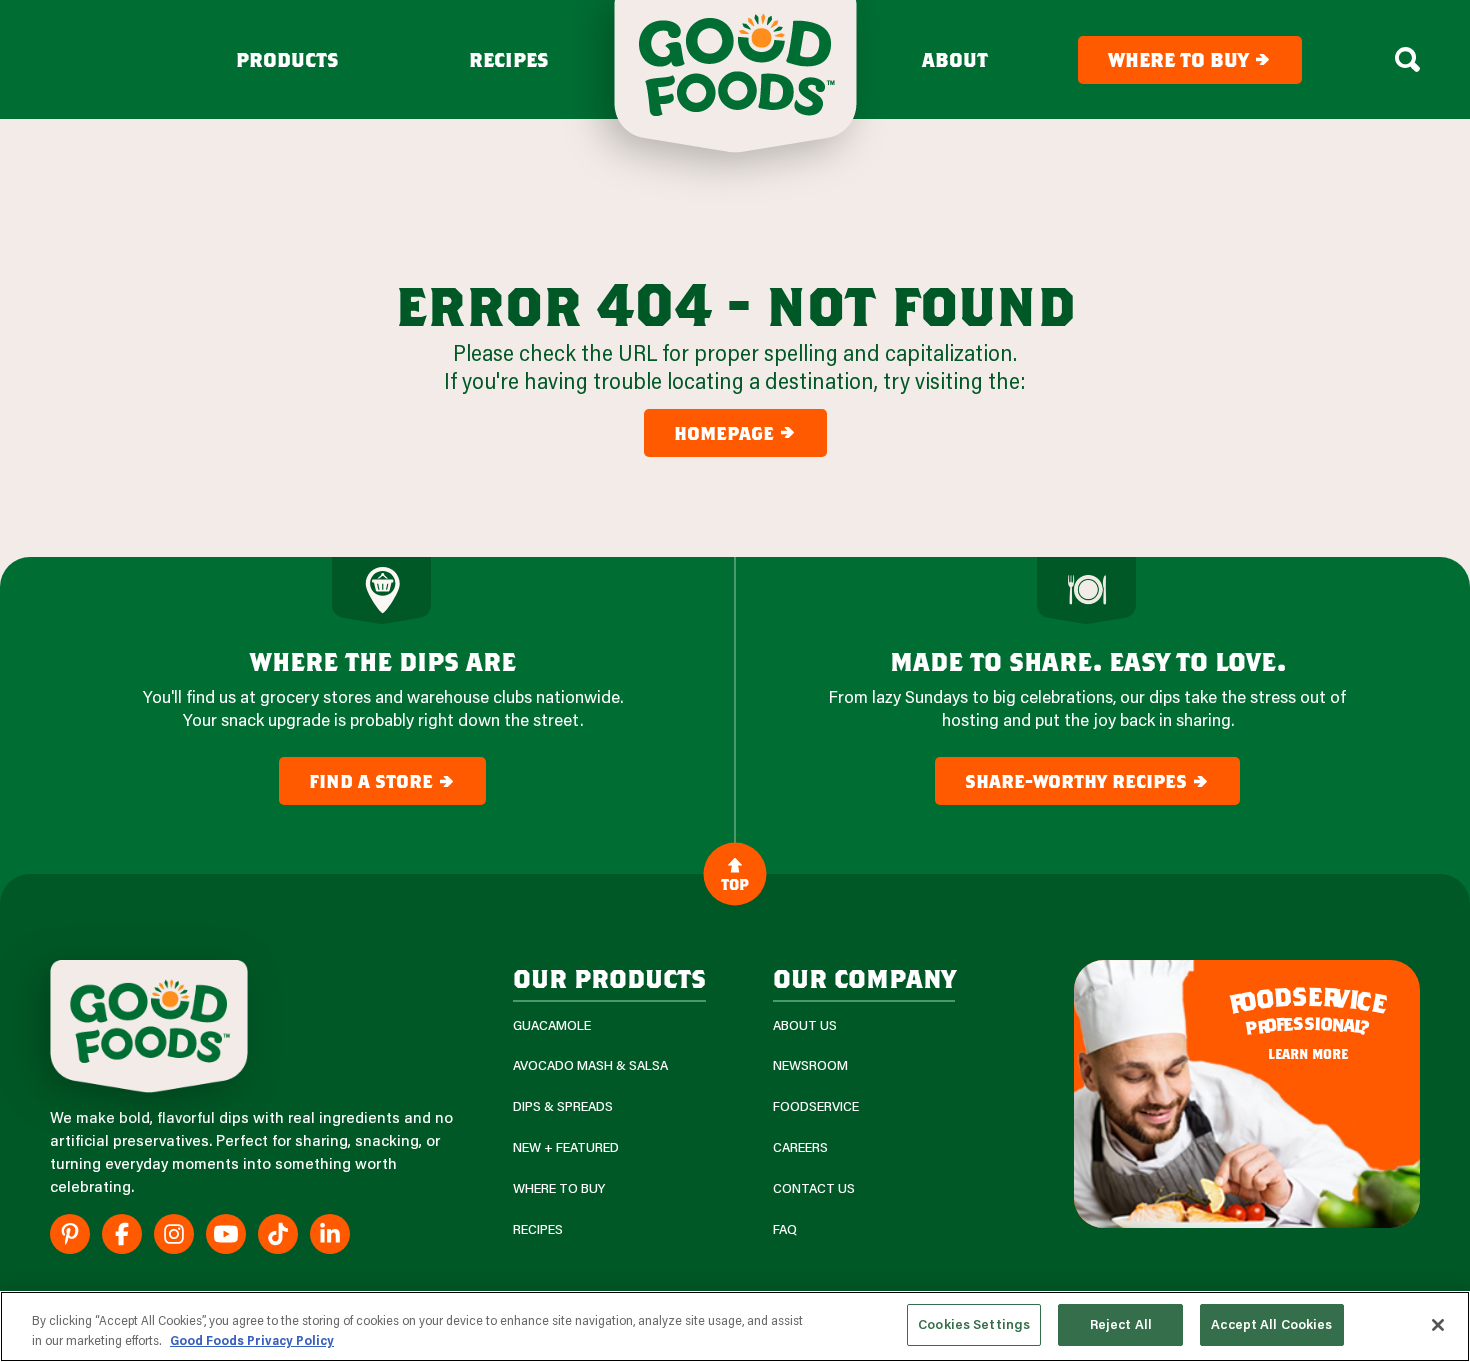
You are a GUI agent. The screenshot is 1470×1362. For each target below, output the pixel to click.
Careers (800, 1147)
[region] (735, 1326)
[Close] (1438, 1325)
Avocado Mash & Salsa (590, 1065)
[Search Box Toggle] (1407, 60)
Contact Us (814, 1188)
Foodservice (816, 1106)
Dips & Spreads (563, 1106)
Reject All (1121, 1324)
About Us (805, 1025)
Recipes (509, 60)
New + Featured (566, 1147)
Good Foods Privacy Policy (252, 1340)
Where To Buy (559, 1188)
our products (609, 977)
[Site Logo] (149, 1026)
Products (287, 60)
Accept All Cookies (1271, 1324)
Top (735, 883)
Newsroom (810, 1065)
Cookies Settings (974, 1324)
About (955, 60)
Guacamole (552, 1025)
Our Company (864, 977)
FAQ (785, 1229)
